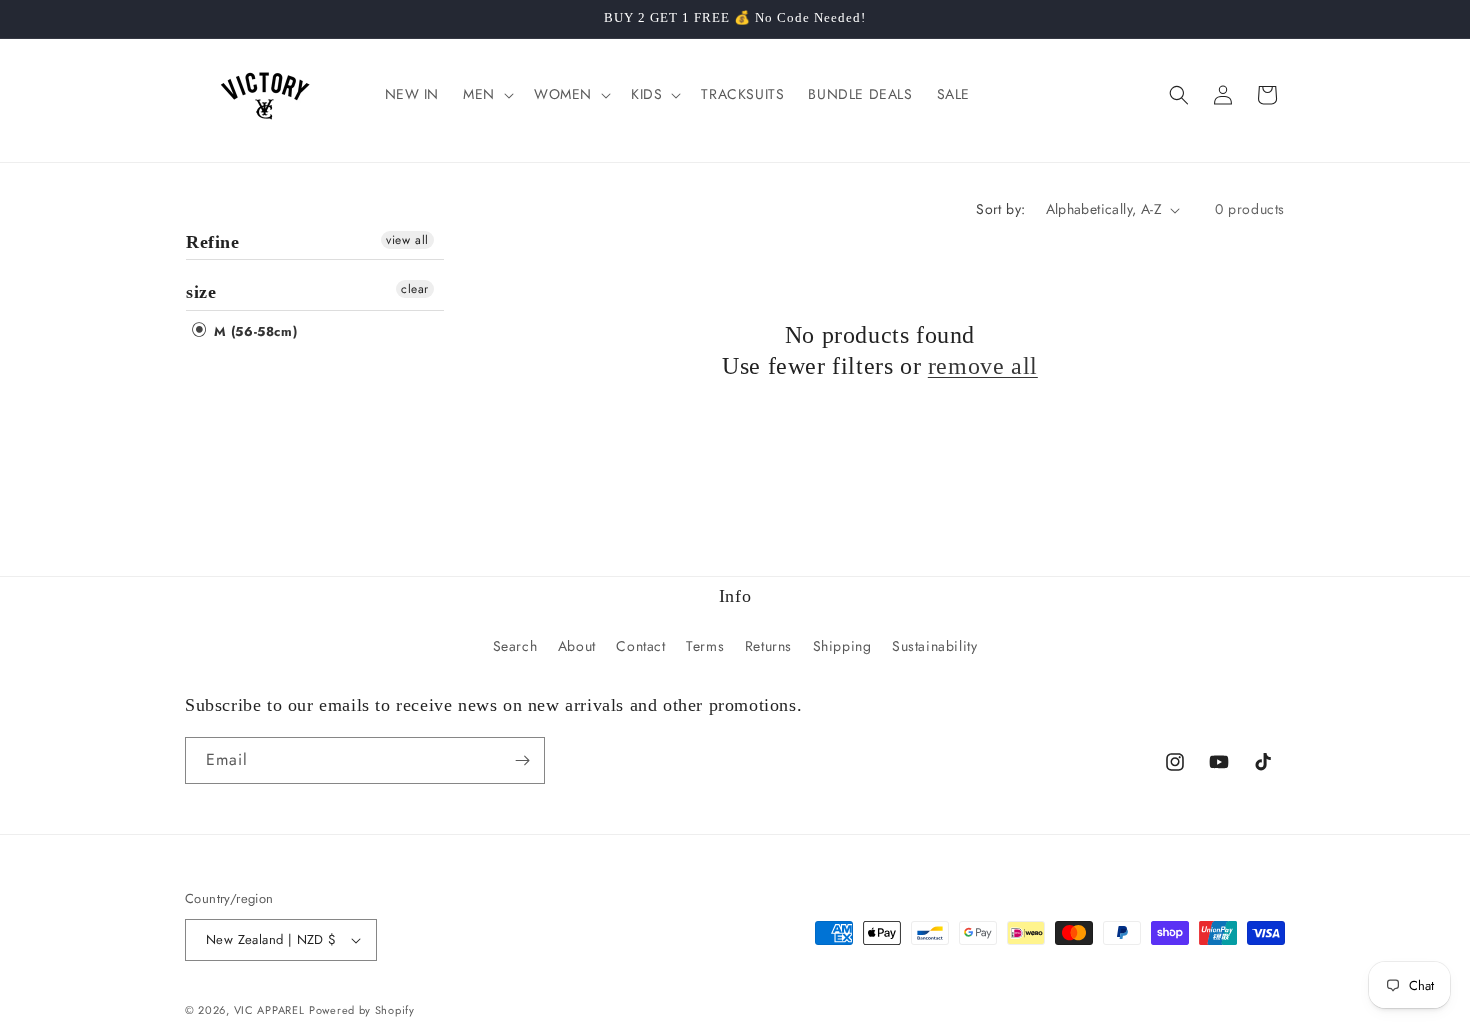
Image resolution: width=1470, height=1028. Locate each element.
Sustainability (934, 646)
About (577, 646)
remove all (983, 366)
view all (407, 240)
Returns (768, 646)
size (201, 292)
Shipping (842, 646)
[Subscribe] (522, 760)
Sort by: (1000, 209)
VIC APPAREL (269, 1010)
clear (415, 289)
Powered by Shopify (362, 1010)
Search (515, 646)
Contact (640, 646)
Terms (705, 646)
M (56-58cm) (253, 331)
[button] (486, 94)
